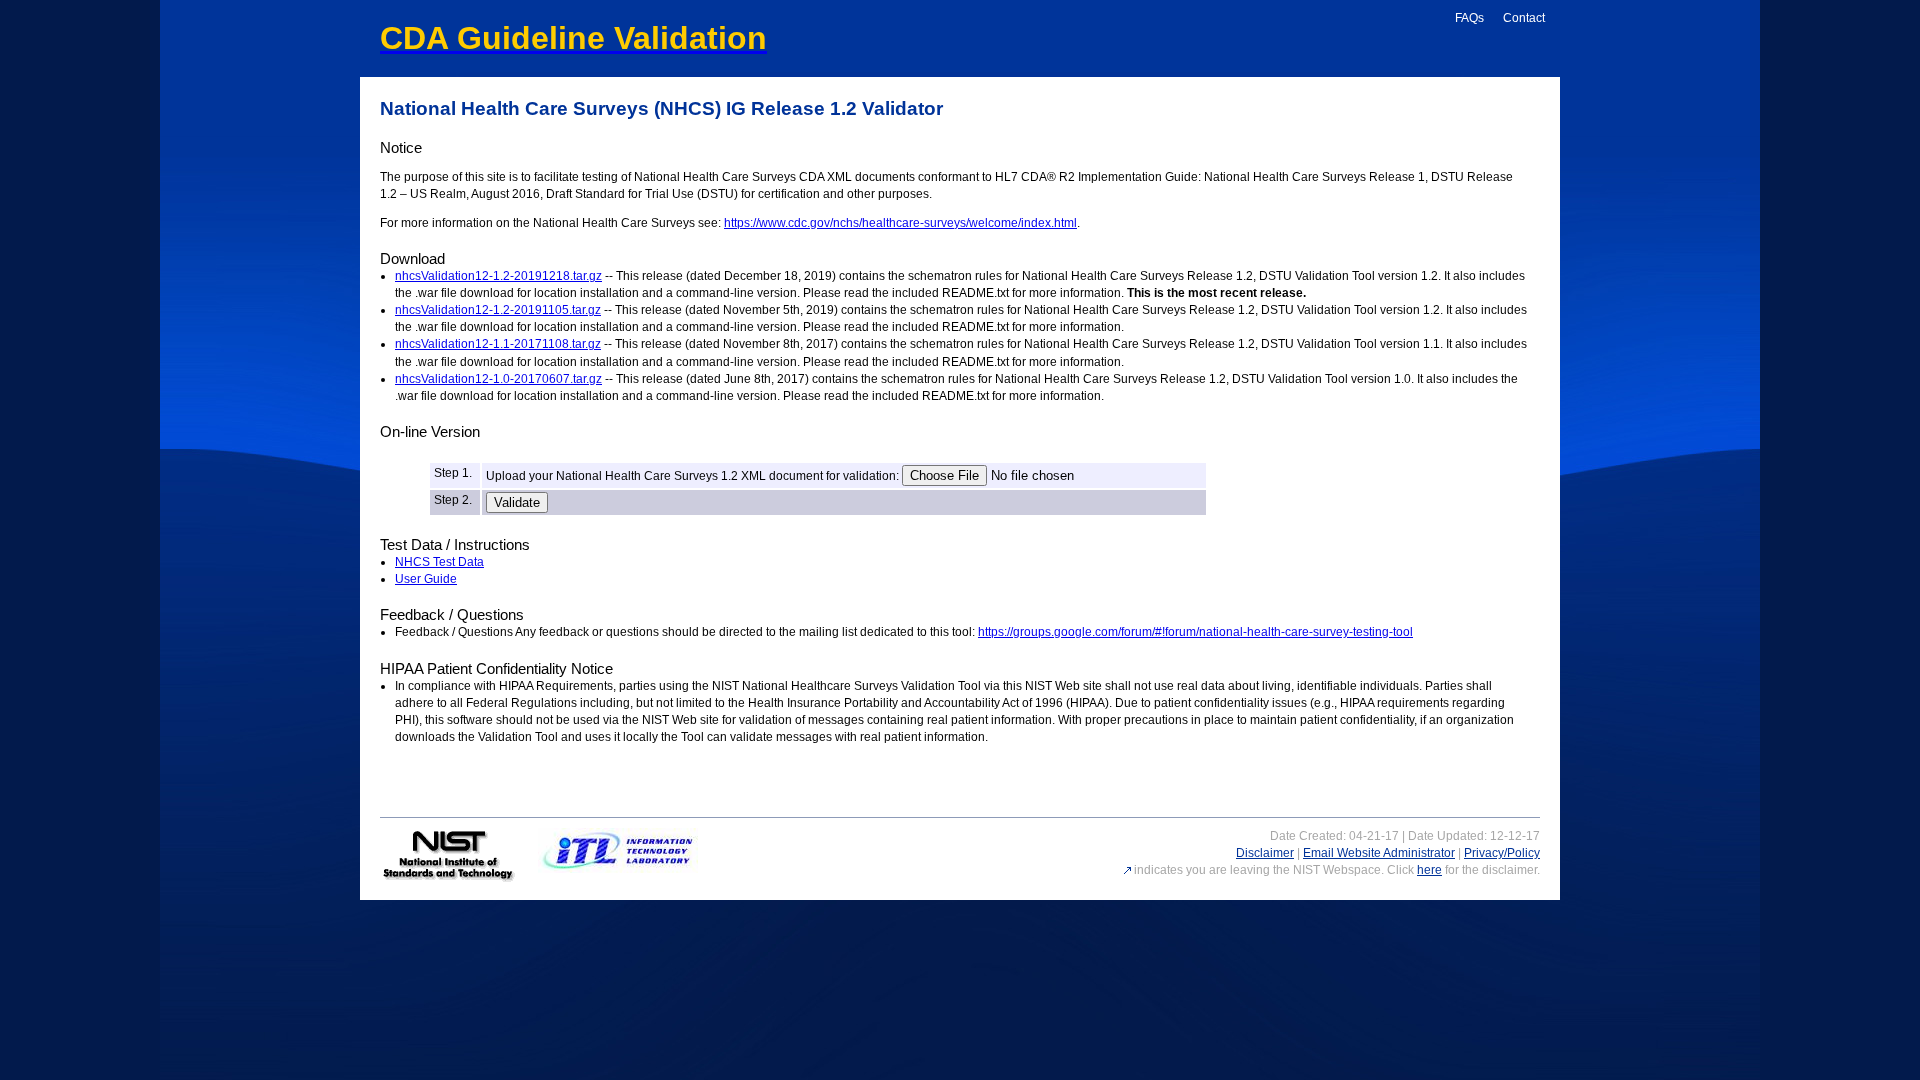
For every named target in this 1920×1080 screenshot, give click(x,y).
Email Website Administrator (1379, 853)
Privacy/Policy (1502, 853)
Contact (1524, 18)
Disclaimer (1265, 853)
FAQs (1469, 18)
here (1429, 870)
